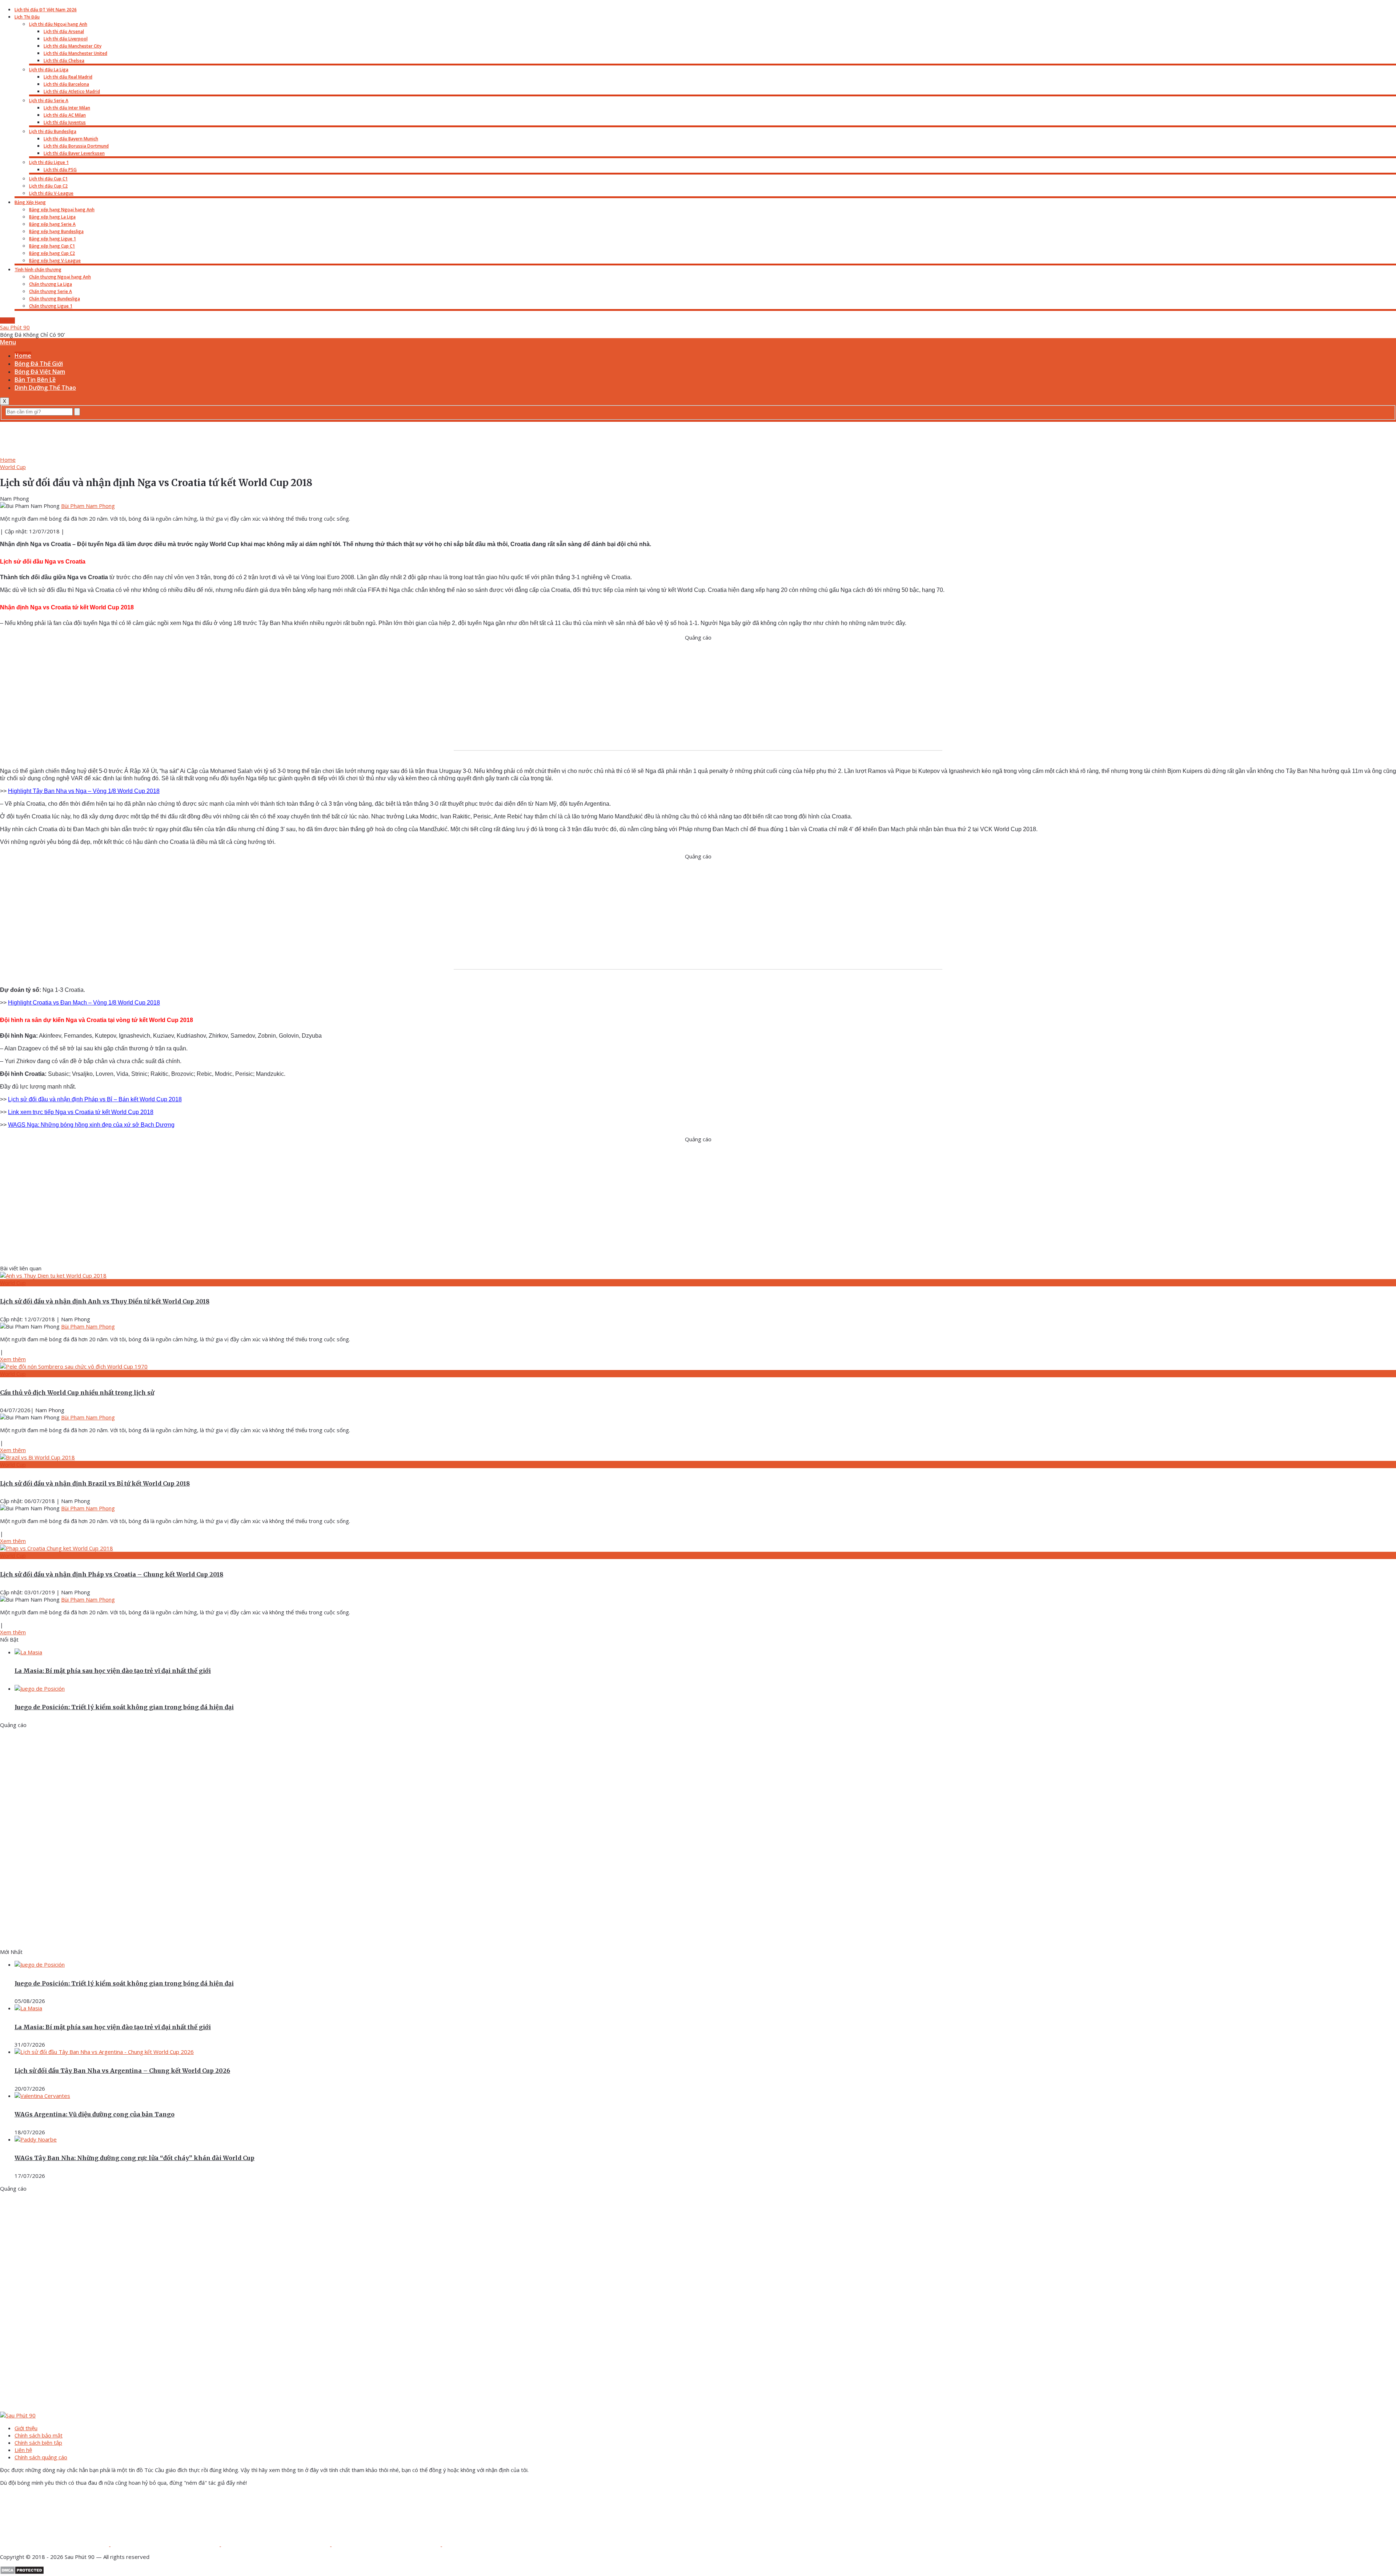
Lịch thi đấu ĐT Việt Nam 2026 (46, 10)
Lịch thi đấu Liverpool (66, 39)
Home (23, 356)
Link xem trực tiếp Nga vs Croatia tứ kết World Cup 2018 (81, 1112)
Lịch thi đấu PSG (60, 170)
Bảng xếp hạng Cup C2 (52, 253)
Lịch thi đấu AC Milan (65, 115)
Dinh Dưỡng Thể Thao (45, 388)
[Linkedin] (497, 2544)
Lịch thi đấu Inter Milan (67, 108)
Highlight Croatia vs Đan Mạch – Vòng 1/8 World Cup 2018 (84, 1003)
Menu (8, 342)
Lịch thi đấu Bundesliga (53, 131)
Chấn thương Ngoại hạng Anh (60, 277)
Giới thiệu (26, 2428)
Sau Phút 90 (15, 327)
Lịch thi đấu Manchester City (73, 46)
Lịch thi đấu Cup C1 (48, 179)
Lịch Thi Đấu (27, 17)
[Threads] (166, 2544)
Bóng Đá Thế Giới (39, 364)
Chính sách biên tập (38, 2443)
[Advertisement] (698, 438)
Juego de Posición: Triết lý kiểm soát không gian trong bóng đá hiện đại (124, 1707)
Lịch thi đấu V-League (51, 193)
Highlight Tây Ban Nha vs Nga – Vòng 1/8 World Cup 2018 (84, 791)
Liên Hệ (7, 321)
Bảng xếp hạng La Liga (52, 217)
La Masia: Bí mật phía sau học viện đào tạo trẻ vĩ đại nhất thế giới (113, 1671)
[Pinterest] (387, 2544)
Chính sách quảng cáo (41, 2457)
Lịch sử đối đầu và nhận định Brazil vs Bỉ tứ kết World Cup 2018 (95, 1483)
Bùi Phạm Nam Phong (88, 506)
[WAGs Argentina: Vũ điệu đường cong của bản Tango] (42, 2096)
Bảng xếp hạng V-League (55, 261)
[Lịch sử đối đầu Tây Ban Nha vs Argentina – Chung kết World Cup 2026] (104, 2052)
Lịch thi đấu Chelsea (64, 61)
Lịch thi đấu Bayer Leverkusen (74, 153)
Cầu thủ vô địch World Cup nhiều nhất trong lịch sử (77, 1393)
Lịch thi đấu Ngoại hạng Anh (58, 24)
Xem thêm (13, 1359)
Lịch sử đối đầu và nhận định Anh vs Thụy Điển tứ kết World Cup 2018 (105, 1301)
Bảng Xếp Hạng (30, 202)
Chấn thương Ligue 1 (51, 306)
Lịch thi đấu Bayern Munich (71, 139)
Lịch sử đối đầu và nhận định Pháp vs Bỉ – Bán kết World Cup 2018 (95, 1099)
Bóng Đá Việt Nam (40, 372)
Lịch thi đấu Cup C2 (48, 186)
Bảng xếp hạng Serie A (52, 224)
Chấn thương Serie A (51, 291)
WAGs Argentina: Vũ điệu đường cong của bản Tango (95, 2114)
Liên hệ (23, 2450)
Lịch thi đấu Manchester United (75, 53)
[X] (276, 2544)
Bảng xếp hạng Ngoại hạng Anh (62, 210)
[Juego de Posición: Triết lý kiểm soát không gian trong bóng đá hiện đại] (40, 1688)
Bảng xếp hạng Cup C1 (52, 246)
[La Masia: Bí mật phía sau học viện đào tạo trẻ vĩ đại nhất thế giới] (28, 1652)
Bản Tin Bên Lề (35, 380)
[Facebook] (55, 2544)
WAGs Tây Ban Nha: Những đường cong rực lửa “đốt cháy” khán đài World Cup (135, 2158)
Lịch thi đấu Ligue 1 (49, 162)
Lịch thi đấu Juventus (65, 122)
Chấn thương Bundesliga (55, 299)
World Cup (13, 467)
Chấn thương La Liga (51, 284)
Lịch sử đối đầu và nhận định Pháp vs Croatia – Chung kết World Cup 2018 (112, 1574)
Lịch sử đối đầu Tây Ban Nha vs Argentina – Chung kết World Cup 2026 (122, 2071)
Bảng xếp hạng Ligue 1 (53, 239)
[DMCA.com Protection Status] (22, 2572)
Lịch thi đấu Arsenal (64, 31)
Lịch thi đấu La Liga (49, 70)
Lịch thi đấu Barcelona (66, 84)
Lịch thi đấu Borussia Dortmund (76, 146)
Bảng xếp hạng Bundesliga (56, 231)
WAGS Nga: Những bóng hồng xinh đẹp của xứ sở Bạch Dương (91, 1125)
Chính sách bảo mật (39, 2435)
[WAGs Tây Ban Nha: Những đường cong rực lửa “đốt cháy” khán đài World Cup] (36, 2139)
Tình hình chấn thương (38, 270)
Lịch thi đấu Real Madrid (68, 77)
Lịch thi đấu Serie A (49, 101)
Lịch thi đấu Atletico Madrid (72, 91)
